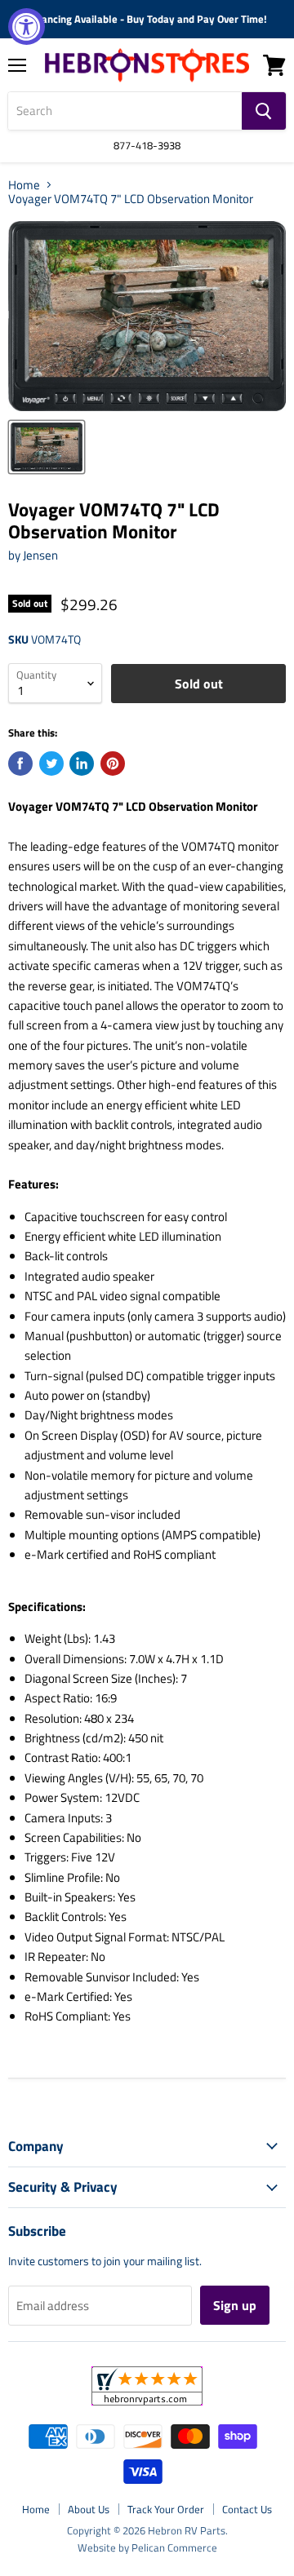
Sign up (235, 2305)
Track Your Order (166, 2509)
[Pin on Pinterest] (113, 764)
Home (24, 185)
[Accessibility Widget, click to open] (27, 27)
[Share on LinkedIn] (82, 764)
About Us (89, 2509)
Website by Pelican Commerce (147, 2547)
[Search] (264, 111)
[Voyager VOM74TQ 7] (47, 447)
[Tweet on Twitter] (51, 764)
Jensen (40, 555)
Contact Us (247, 2509)
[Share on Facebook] (20, 764)
